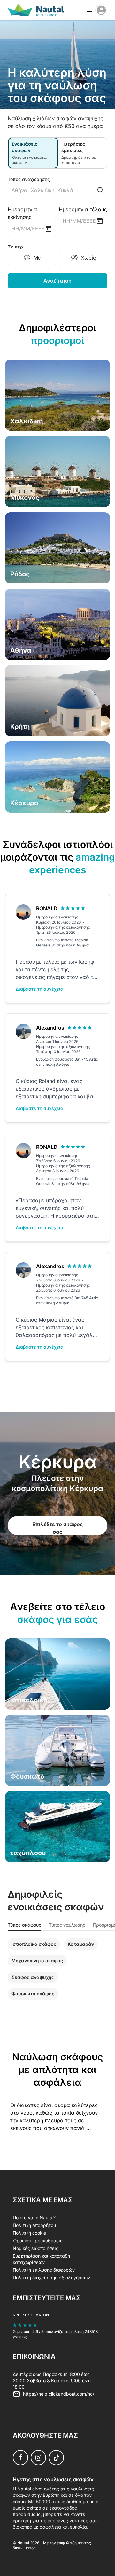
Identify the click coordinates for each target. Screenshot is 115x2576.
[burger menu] (89, 10)
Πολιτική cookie (29, 2233)
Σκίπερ (15, 247)
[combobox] (45, 190)
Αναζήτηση (57, 281)
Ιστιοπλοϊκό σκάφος (34, 1944)
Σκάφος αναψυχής (33, 1977)
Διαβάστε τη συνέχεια (39, 989)
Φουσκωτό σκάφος (33, 1994)
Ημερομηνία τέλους (83, 209)
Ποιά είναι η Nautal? (34, 2218)
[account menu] (101, 10)
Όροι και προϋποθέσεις (38, 2241)
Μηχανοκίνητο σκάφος (37, 1961)
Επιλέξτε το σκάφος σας (57, 1528)
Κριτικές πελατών (31, 2315)
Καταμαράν (81, 1944)
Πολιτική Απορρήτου (34, 2225)
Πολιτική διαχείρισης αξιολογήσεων (51, 2277)
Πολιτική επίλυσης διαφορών (44, 2270)
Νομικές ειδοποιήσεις (36, 2248)
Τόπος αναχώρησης (29, 179)
